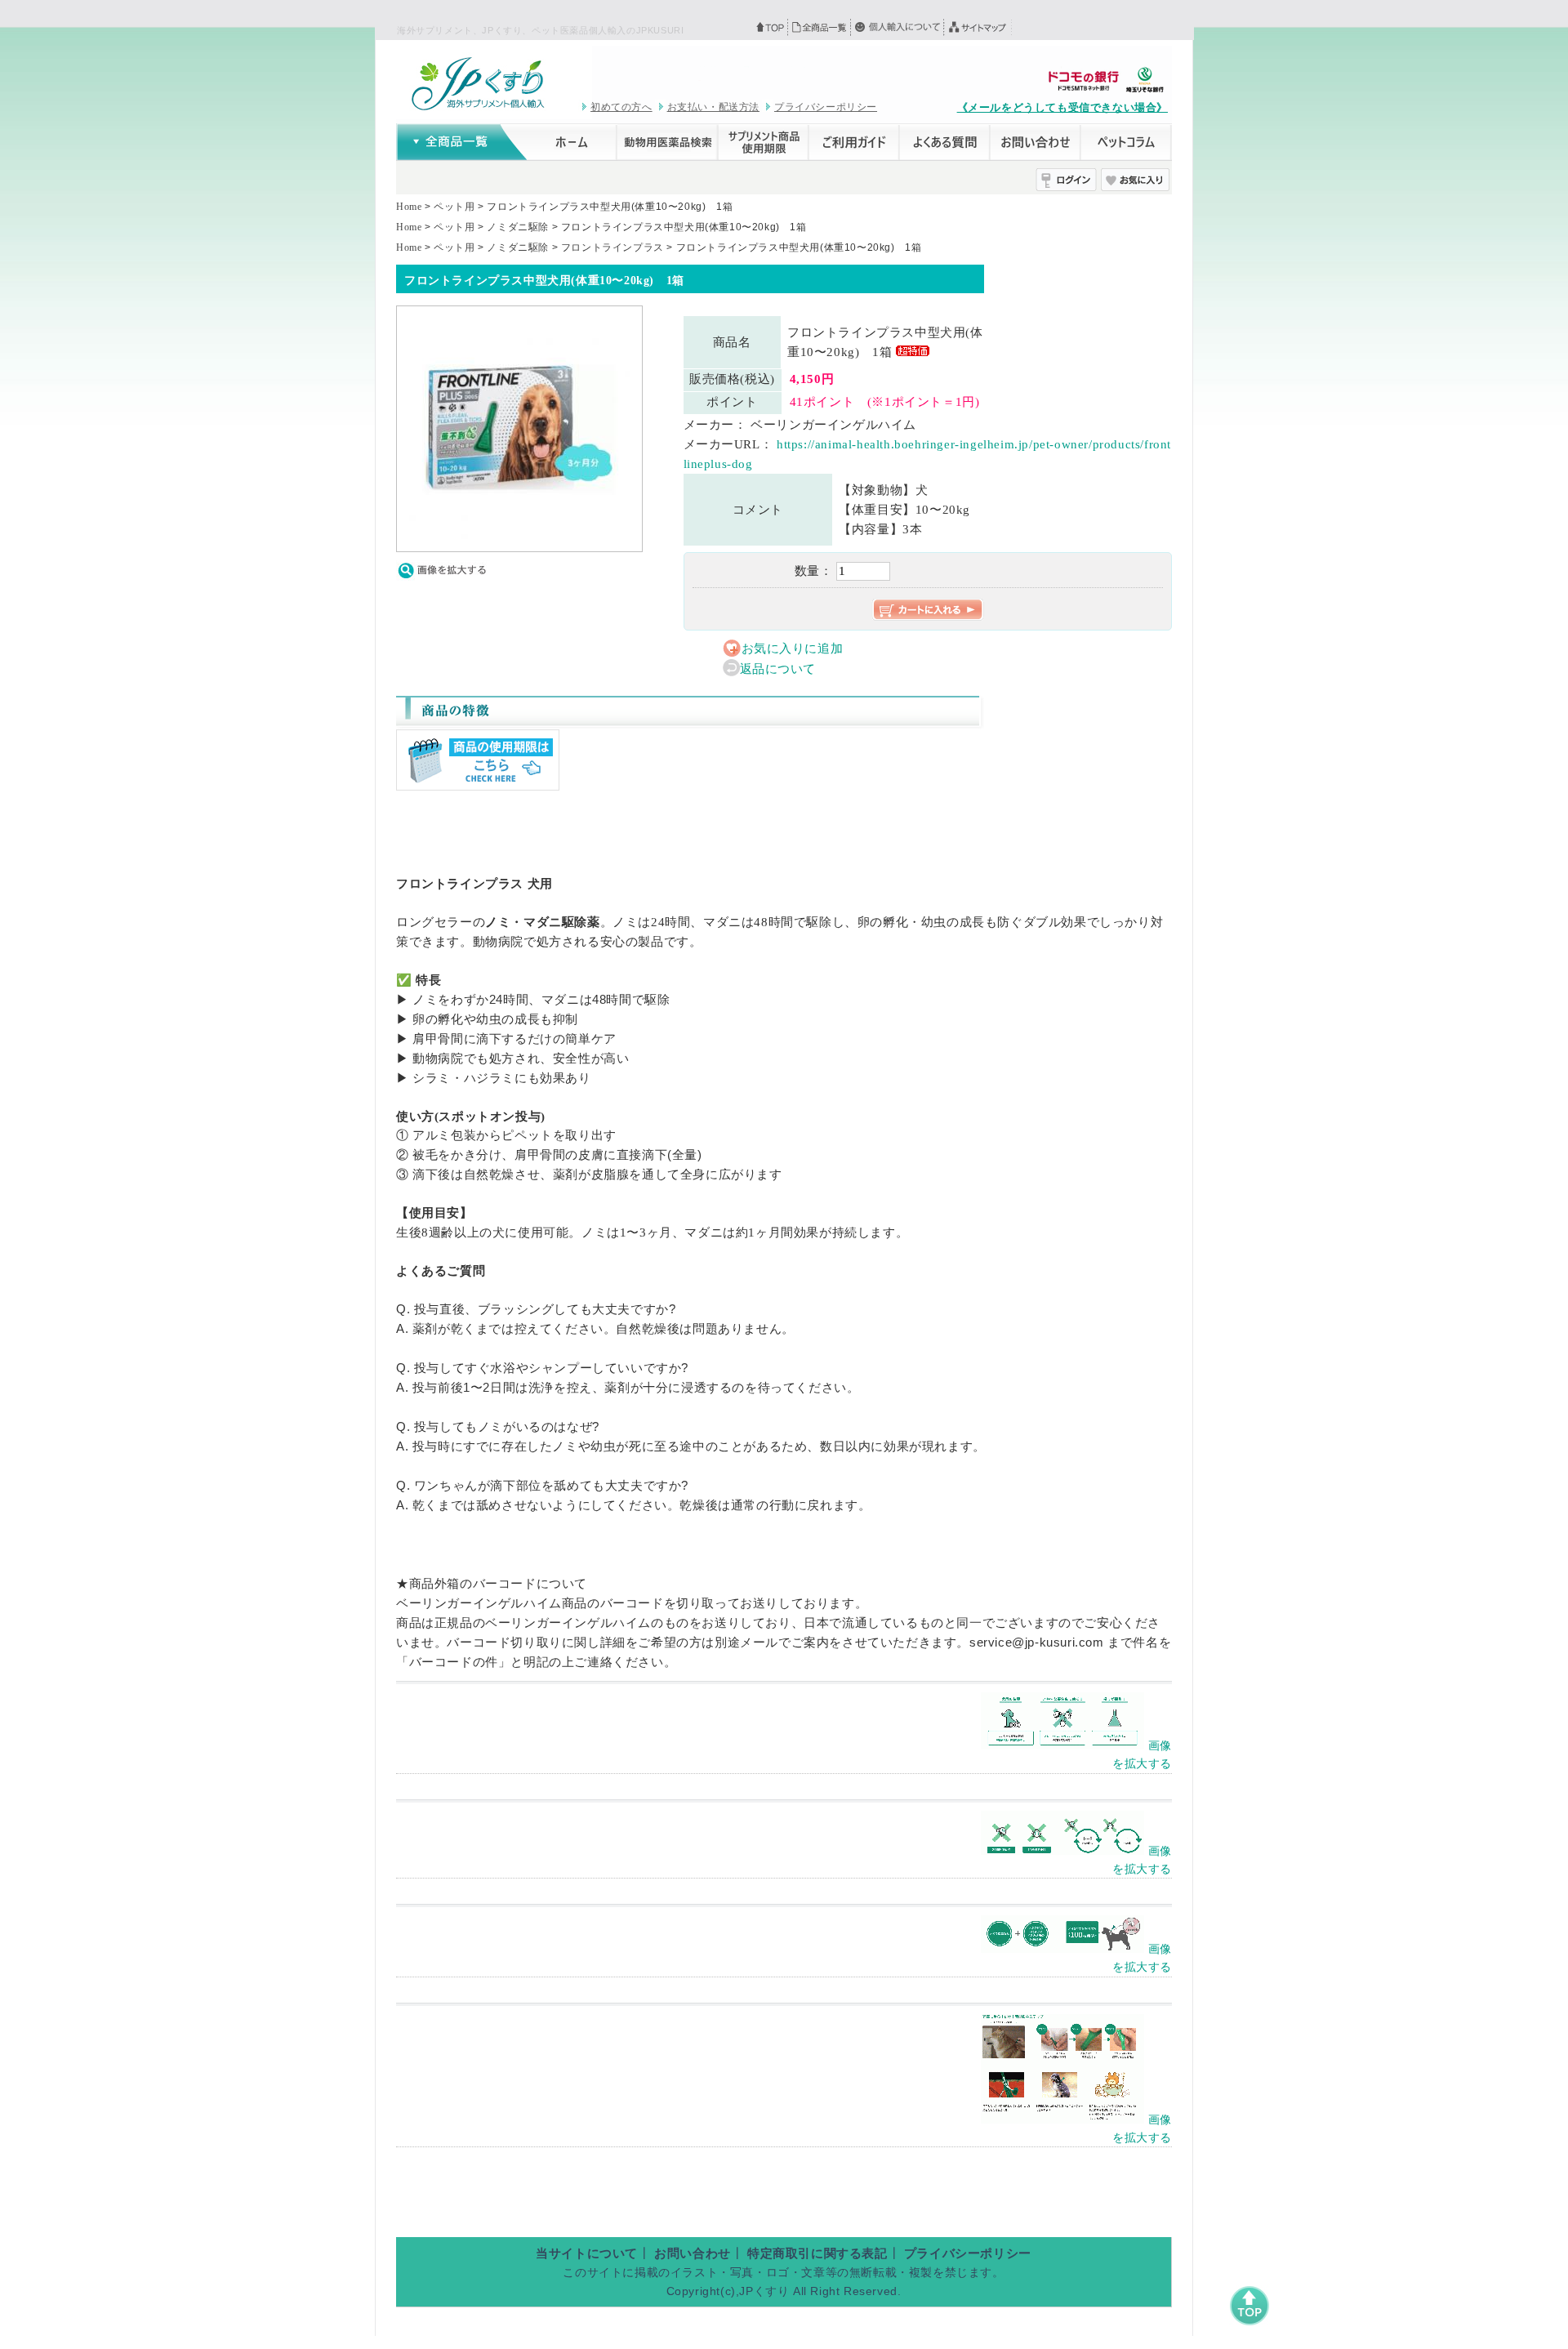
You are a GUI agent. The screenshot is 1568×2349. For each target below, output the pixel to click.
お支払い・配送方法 (713, 107)
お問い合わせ (693, 2253)
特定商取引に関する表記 (817, 2253)
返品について (778, 669)
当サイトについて (587, 2253)
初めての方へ (621, 107)
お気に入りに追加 (793, 649)
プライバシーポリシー (826, 107)
